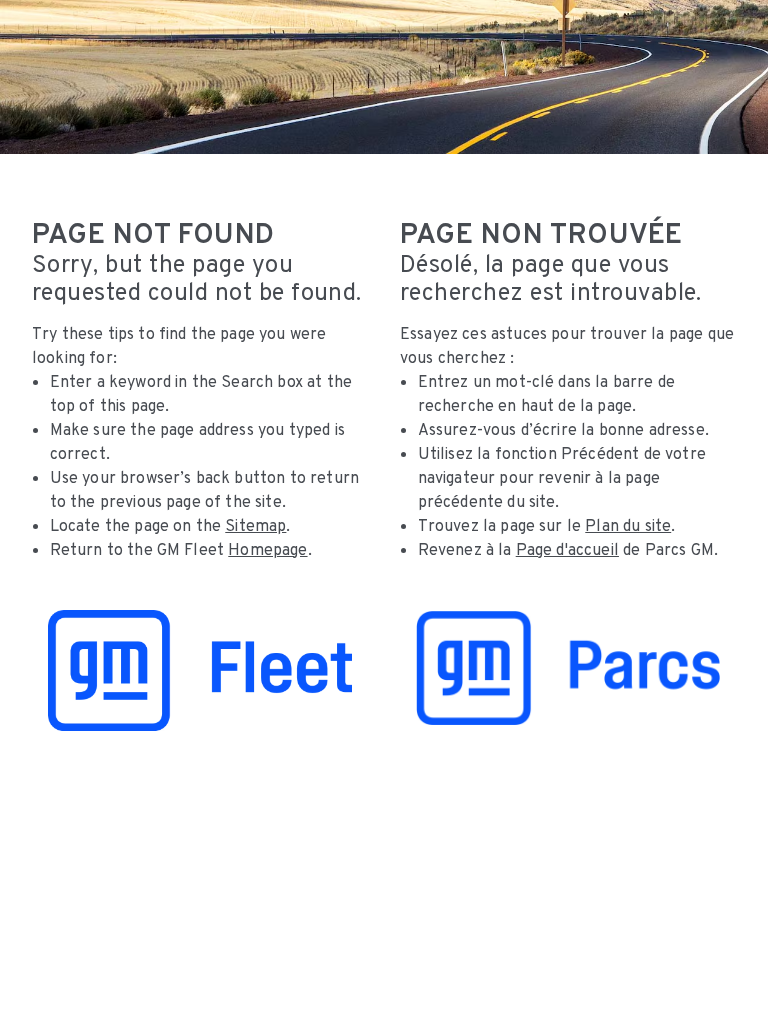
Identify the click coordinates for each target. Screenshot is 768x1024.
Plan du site (628, 525)
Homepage (267, 549)
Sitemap (255, 525)
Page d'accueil (567, 549)
